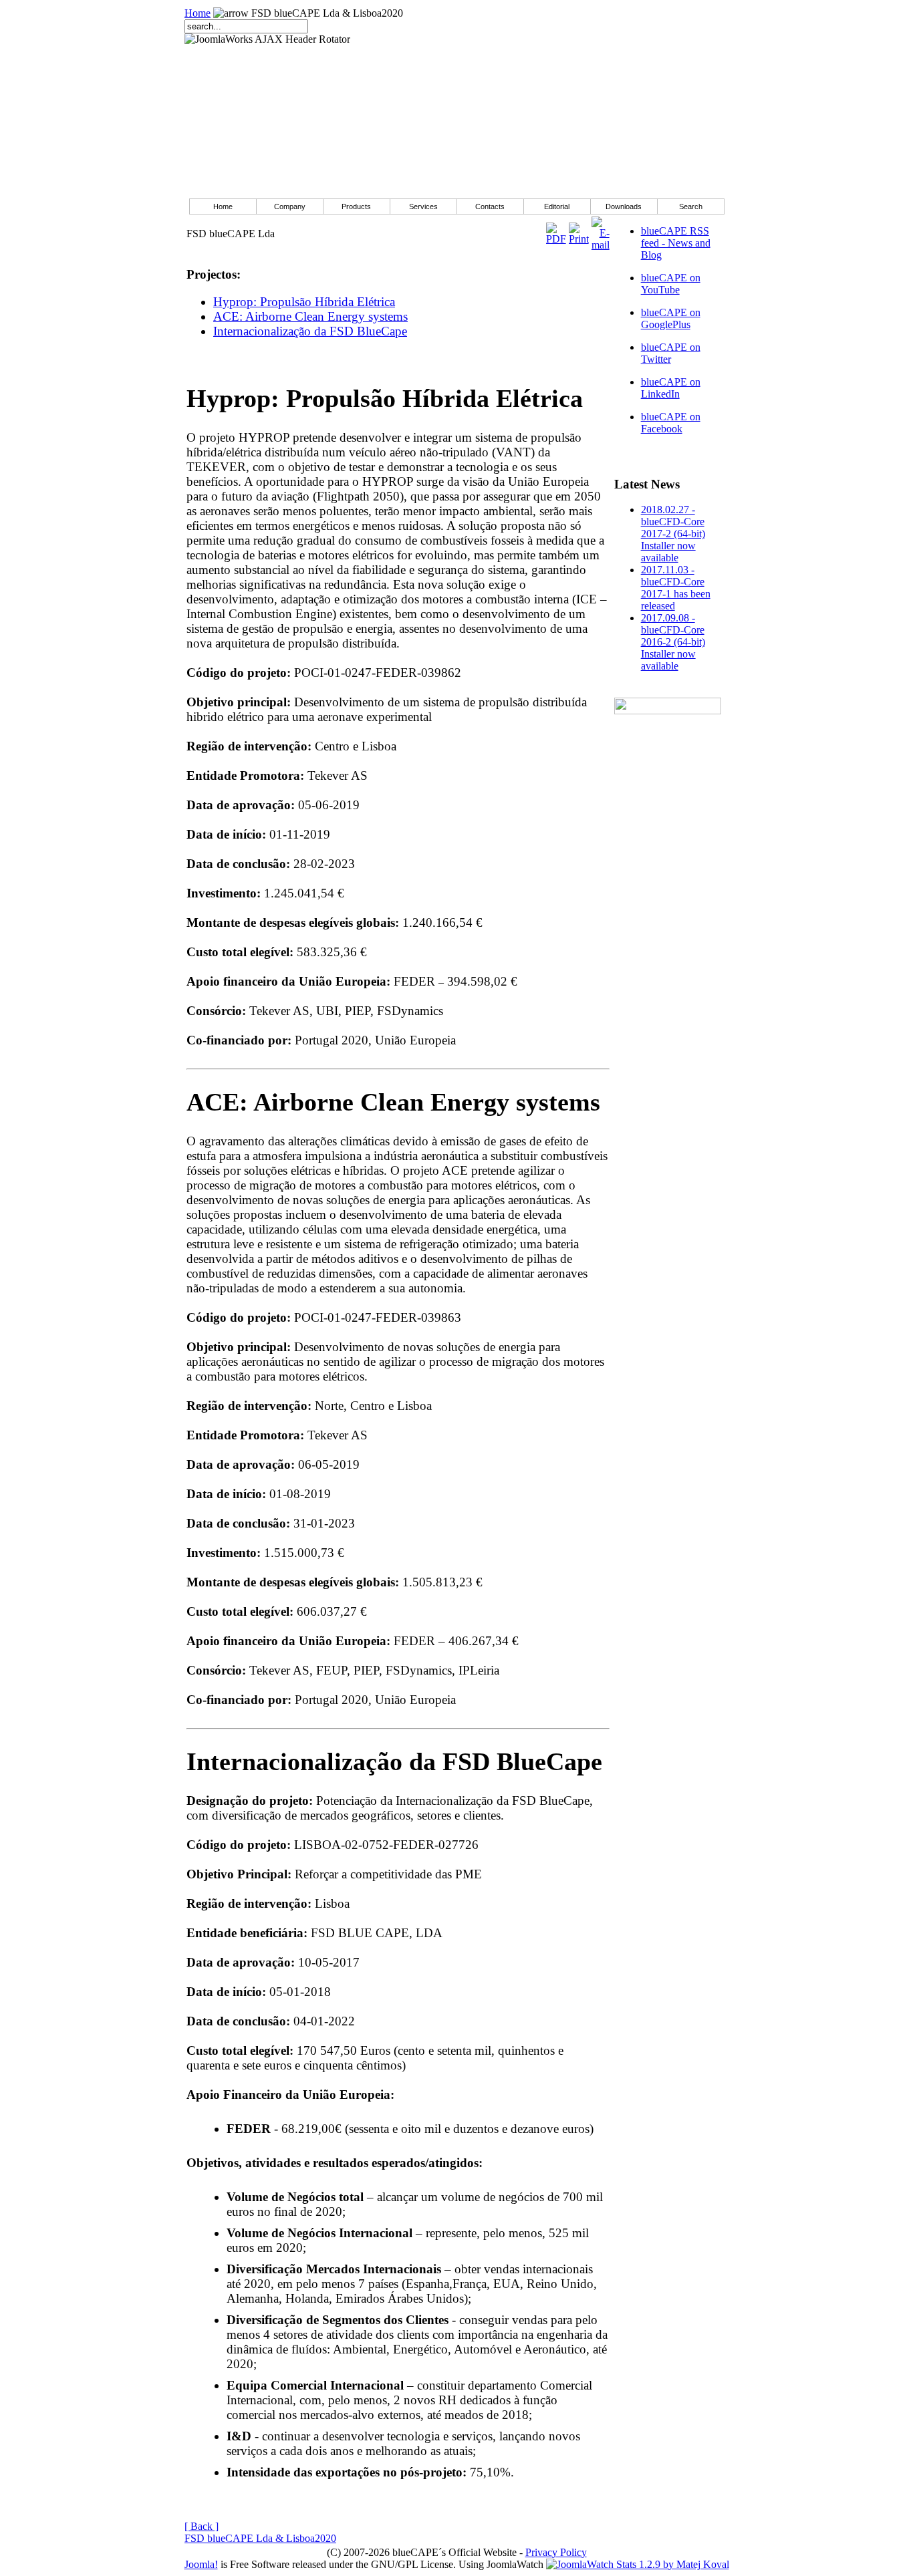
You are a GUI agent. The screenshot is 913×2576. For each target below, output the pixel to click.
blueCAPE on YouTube (671, 284)
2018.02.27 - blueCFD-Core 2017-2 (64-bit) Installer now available (673, 534)
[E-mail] (601, 230)
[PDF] (556, 230)
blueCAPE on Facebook (671, 423)
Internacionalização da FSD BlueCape (310, 331)
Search (691, 206)
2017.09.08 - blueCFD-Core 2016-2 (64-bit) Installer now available (673, 642)
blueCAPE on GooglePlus (671, 318)
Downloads (624, 206)
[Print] (579, 230)
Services (423, 206)
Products (356, 206)
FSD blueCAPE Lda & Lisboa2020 (260, 2538)
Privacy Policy (556, 2552)
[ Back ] (202, 2526)
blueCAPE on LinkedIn (671, 388)
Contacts (490, 206)
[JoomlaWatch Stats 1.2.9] (638, 2564)
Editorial (557, 206)
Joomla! (201, 2564)
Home (198, 13)
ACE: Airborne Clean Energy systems (310, 316)
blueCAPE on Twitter (671, 353)
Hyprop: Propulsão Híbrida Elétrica (304, 302)
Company (290, 206)
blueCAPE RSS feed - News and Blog (676, 243)
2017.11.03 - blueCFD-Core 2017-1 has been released (676, 588)
